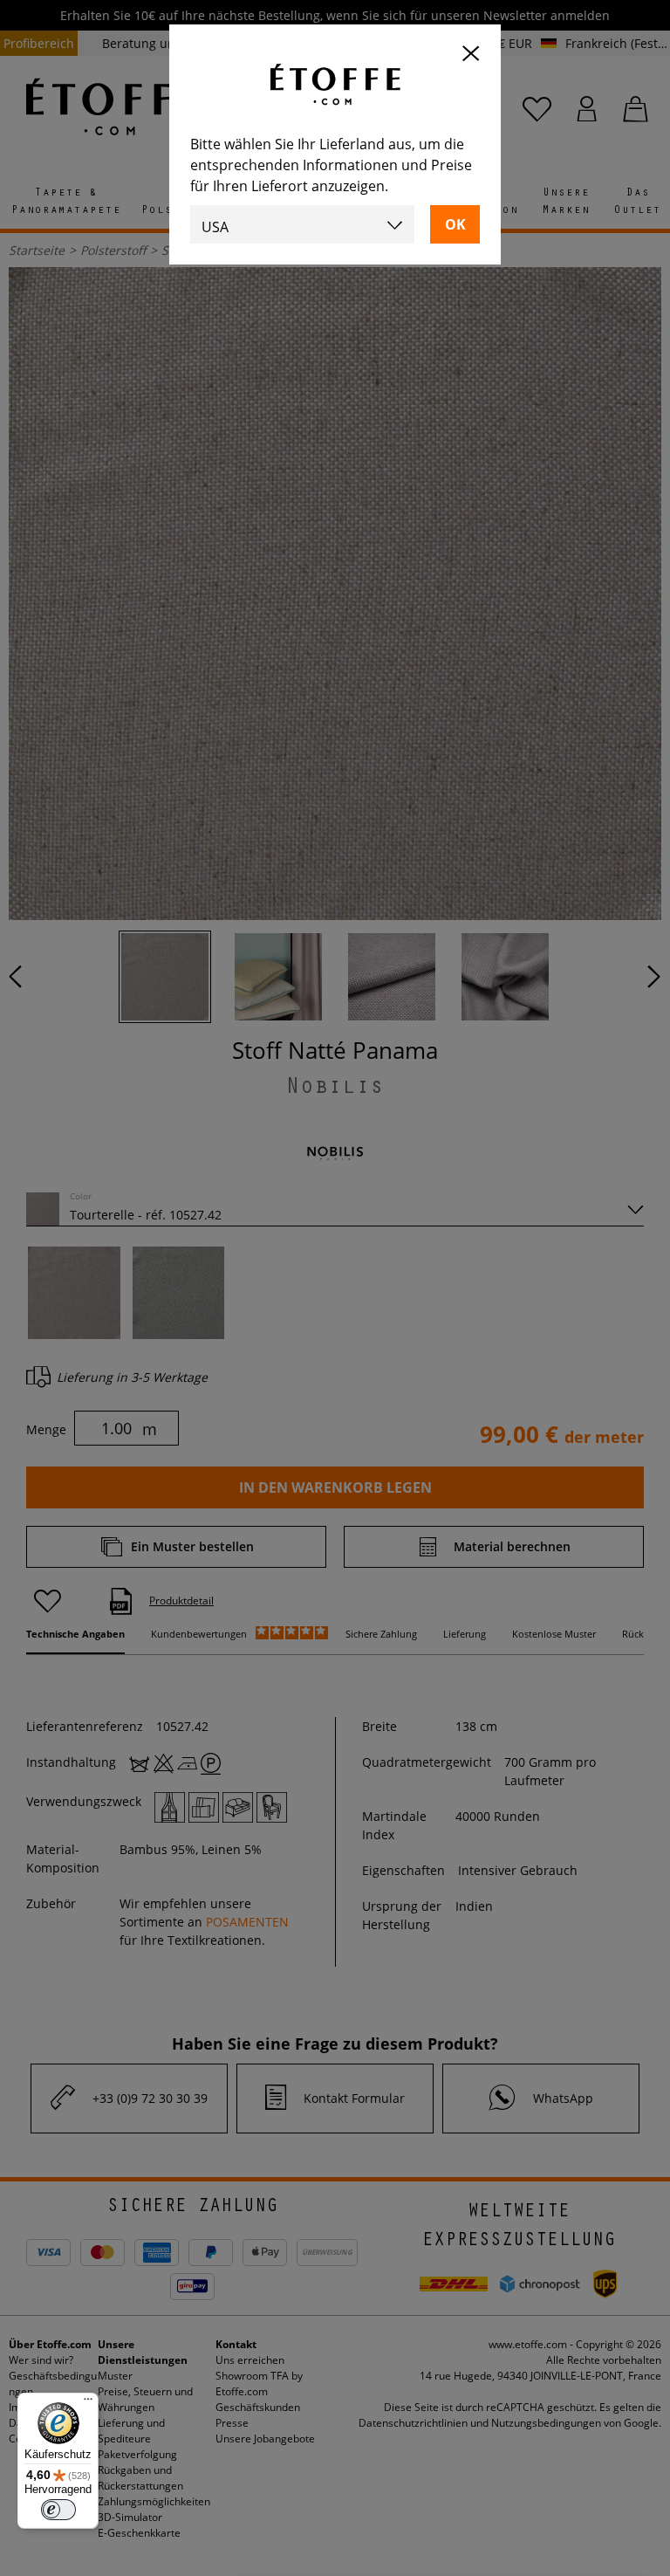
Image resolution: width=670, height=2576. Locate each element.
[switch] (58, 2510)
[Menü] (88, 2403)
